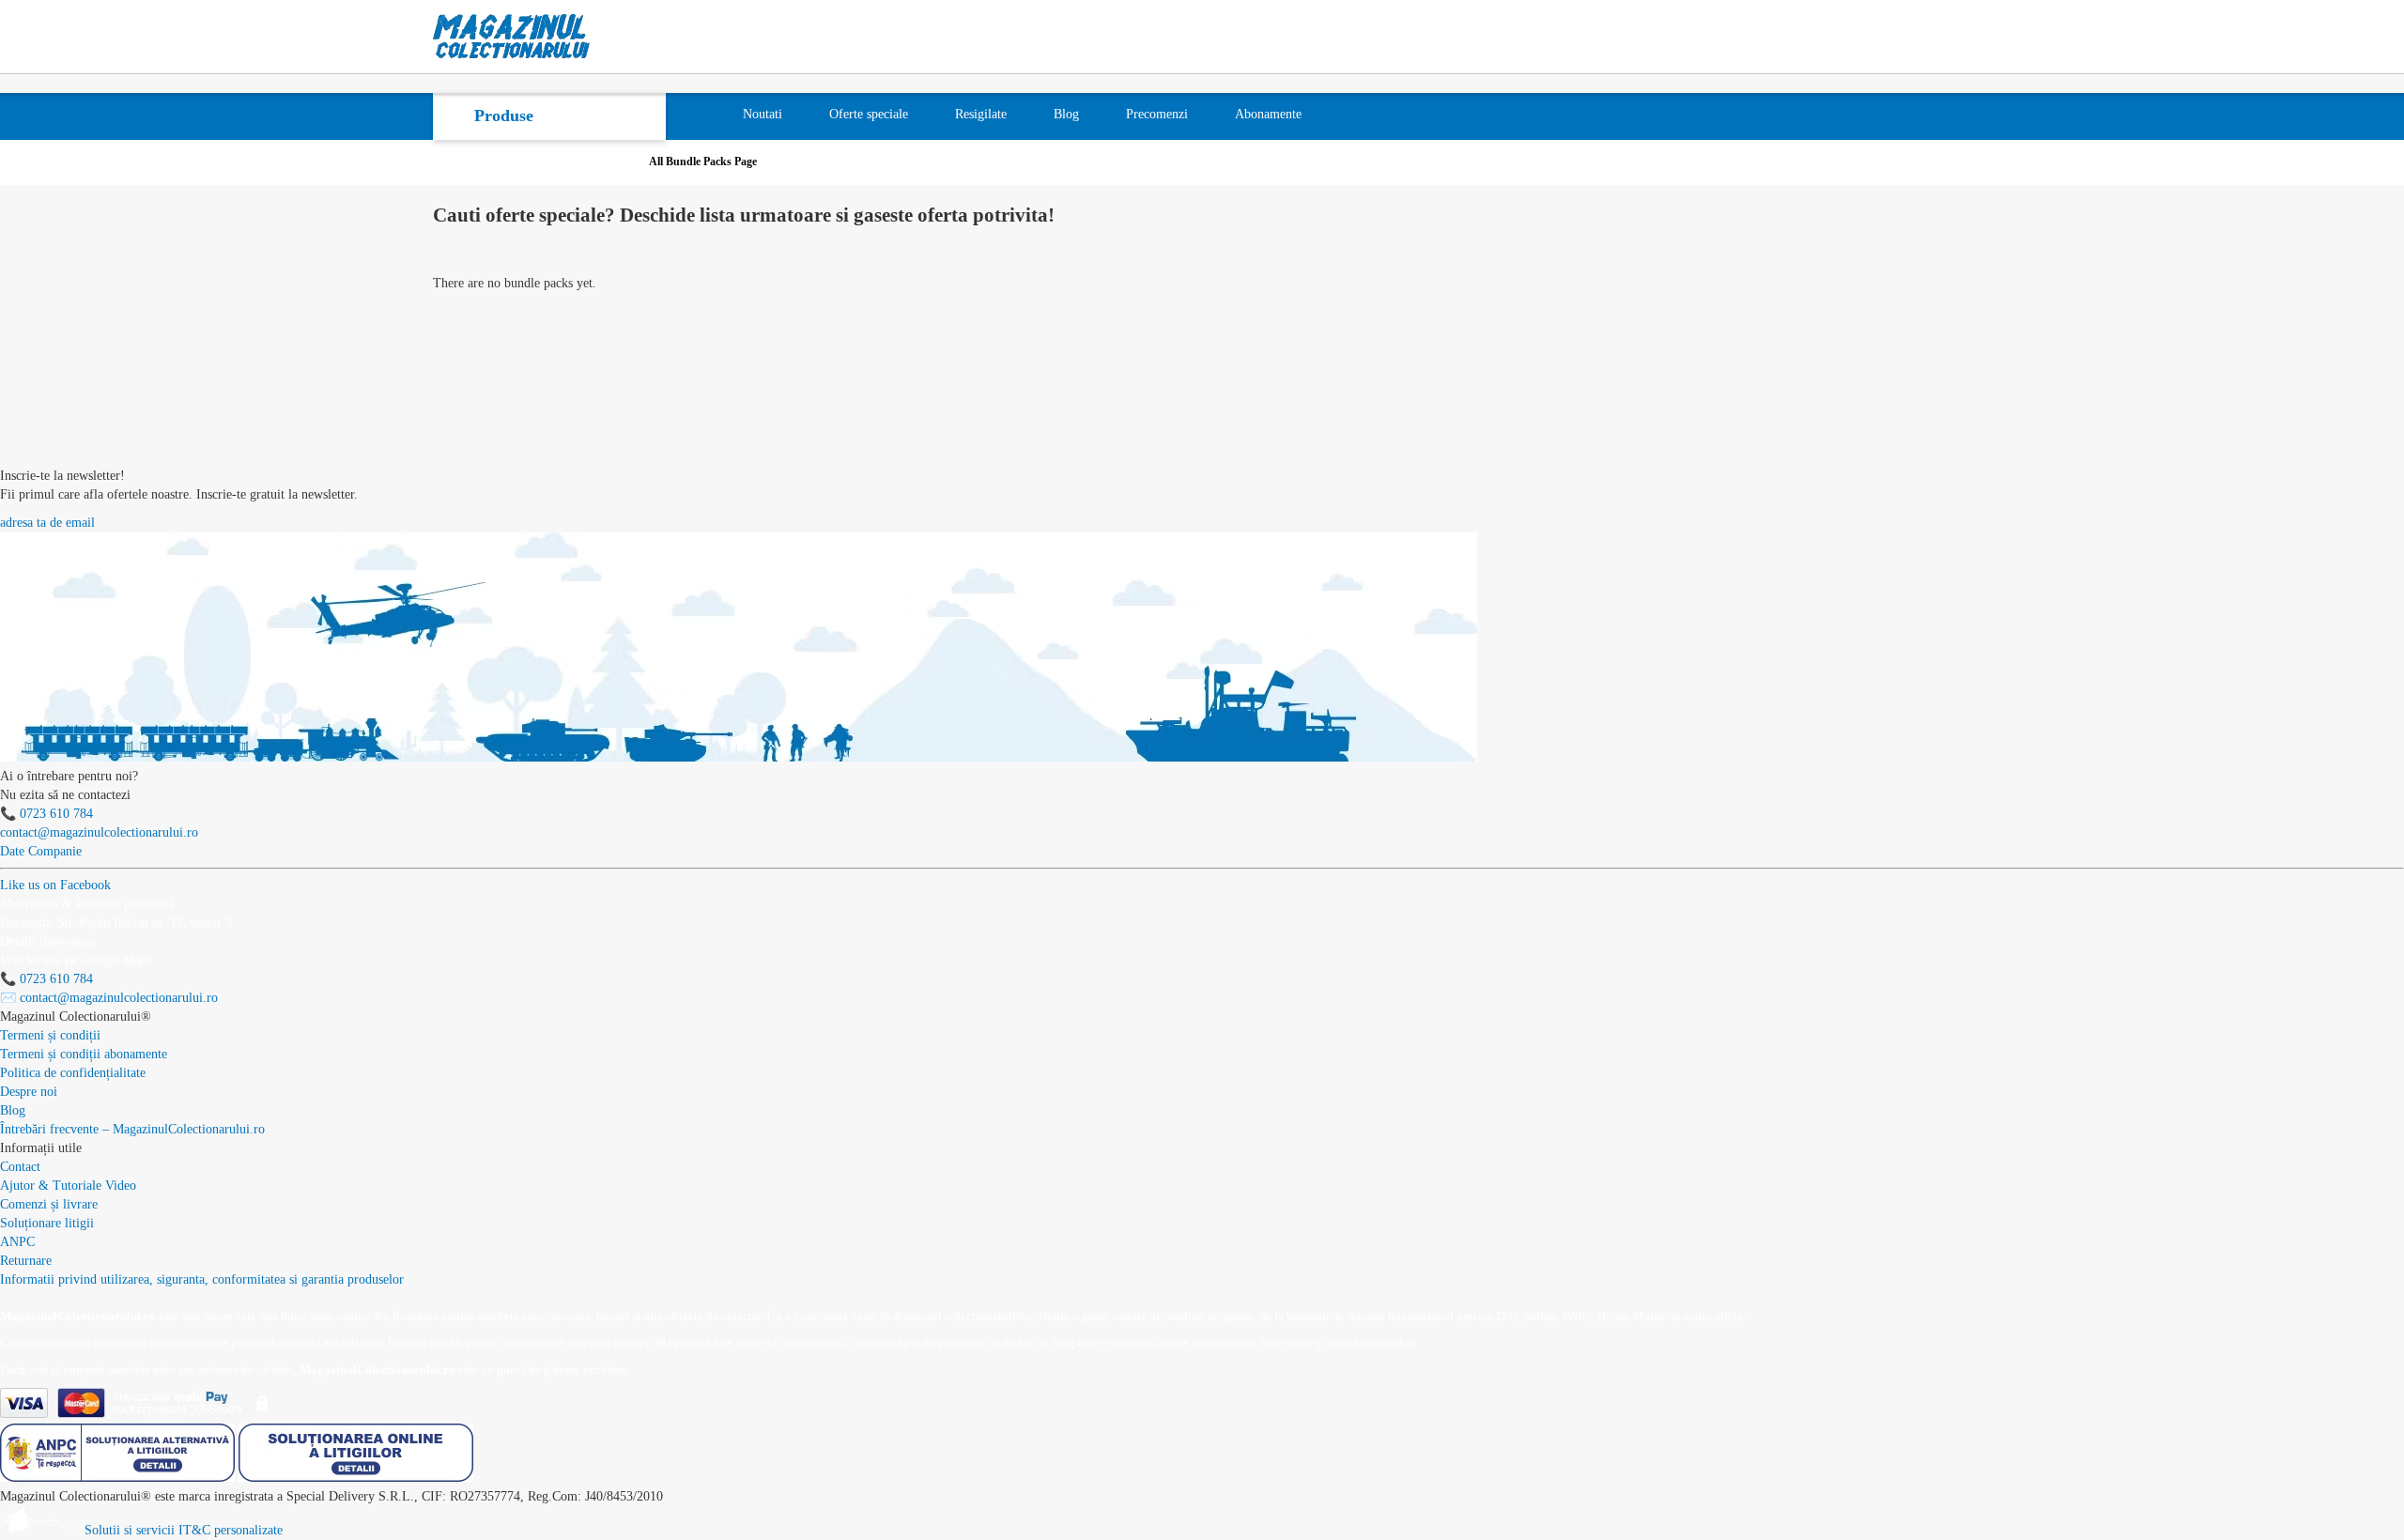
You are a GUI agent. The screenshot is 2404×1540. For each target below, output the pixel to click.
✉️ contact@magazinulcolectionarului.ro (109, 998)
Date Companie (41, 851)
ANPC (17, 1242)
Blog (13, 1110)
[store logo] (512, 37)
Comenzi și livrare (49, 1204)
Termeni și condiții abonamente (84, 1054)
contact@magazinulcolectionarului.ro (99, 832)
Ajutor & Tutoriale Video (68, 1186)
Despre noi (29, 1092)
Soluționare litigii (47, 1223)
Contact (20, 1167)
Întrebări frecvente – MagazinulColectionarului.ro (132, 1129)
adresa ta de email (47, 523)
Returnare (26, 1261)
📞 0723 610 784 (46, 814)
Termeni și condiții (50, 1035)
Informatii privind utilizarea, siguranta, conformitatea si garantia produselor (202, 1279)
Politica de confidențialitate (73, 1073)
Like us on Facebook (55, 885)
